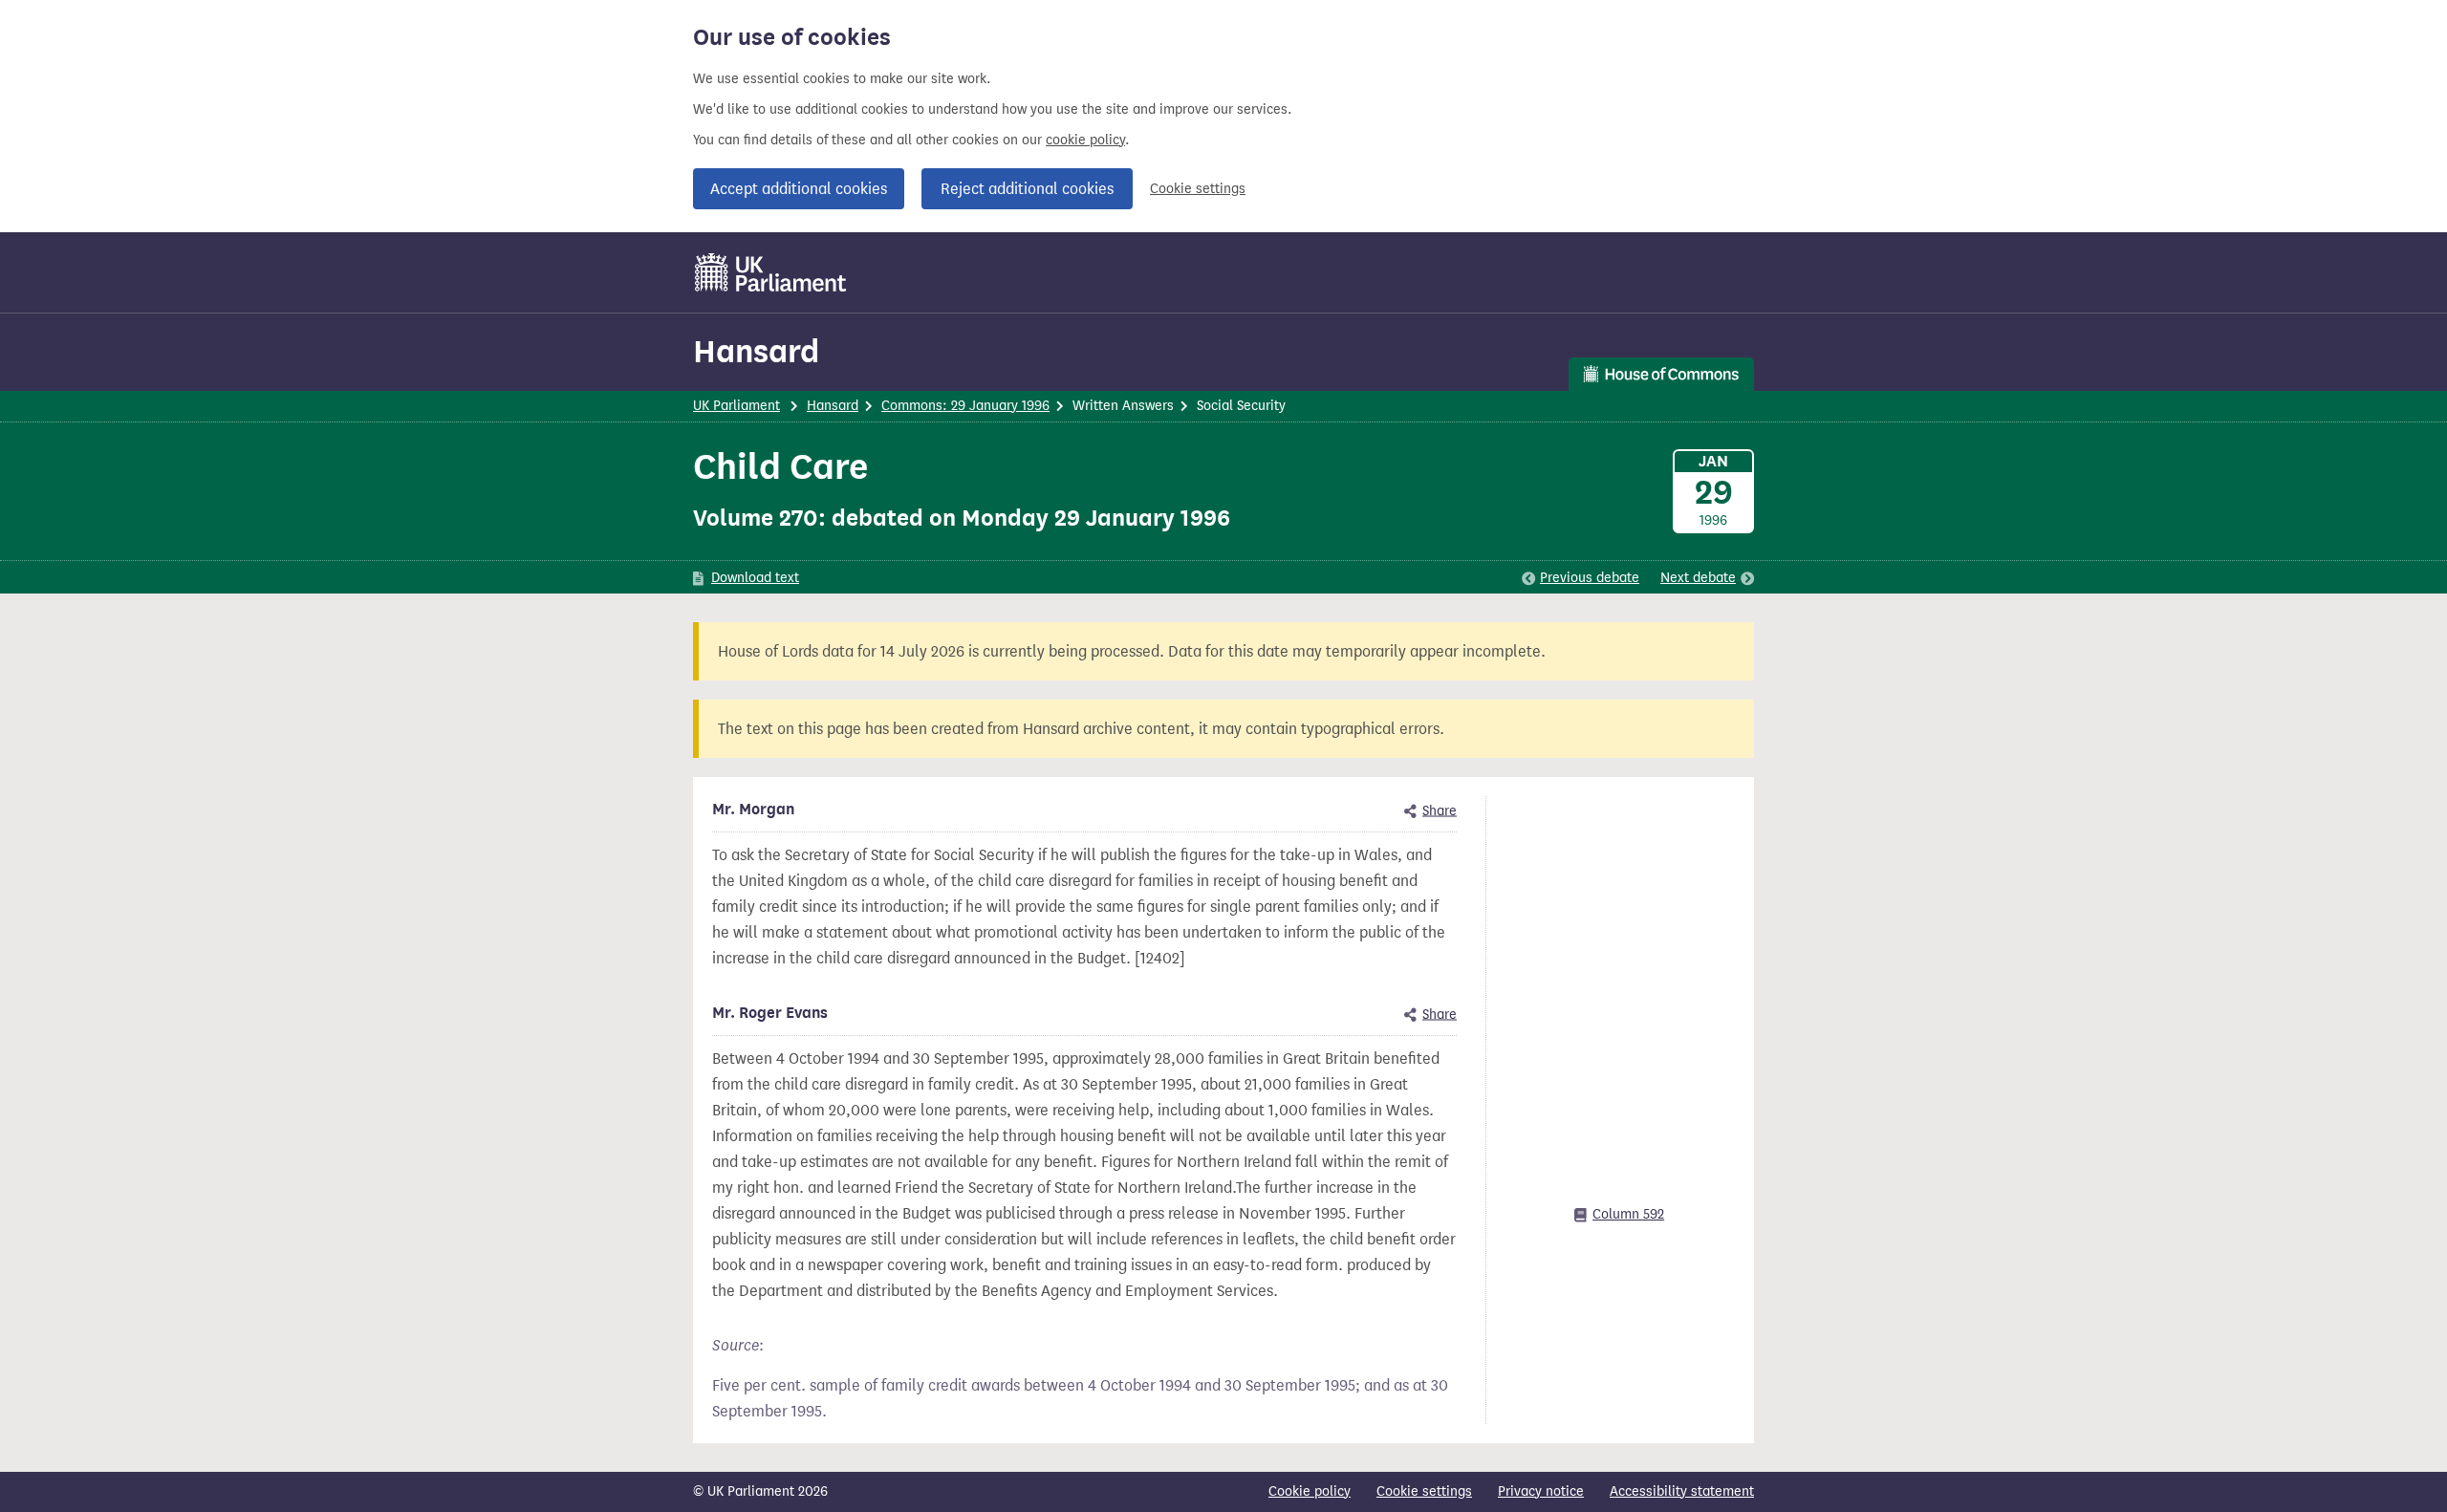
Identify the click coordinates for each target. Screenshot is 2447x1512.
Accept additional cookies (799, 189)
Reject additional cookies (1027, 189)
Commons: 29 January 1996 (965, 406)
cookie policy (1085, 140)
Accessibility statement (1682, 1491)
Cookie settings (1198, 189)
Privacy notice (1541, 1491)
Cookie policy (1310, 1491)
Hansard (756, 351)
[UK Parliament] (771, 272)
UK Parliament (736, 406)
